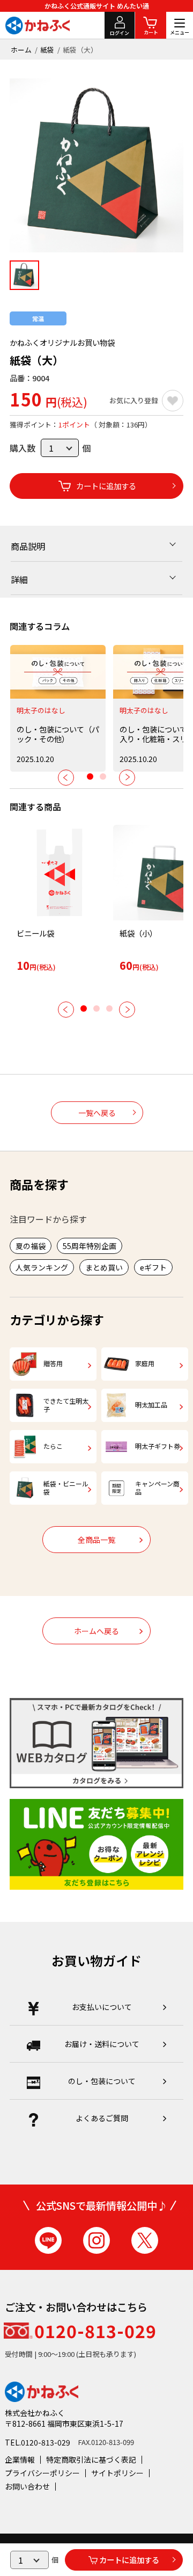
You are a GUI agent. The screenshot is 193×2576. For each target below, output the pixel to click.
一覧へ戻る (97, 1113)
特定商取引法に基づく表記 (91, 2459)
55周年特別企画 (90, 1246)
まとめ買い (104, 1267)
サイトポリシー (117, 2473)
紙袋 (47, 50)
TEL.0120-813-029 (38, 2442)
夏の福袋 (31, 1246)
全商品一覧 (96, 1540)
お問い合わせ (27, 2486)
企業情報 (20, 2459)
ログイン (120, 33)
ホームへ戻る (96, 1631)
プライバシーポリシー (42, 2473)
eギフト (153, 1267)
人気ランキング (42, 1267)
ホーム (21, 50)
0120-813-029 (95, 2331)
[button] (66, 778)
